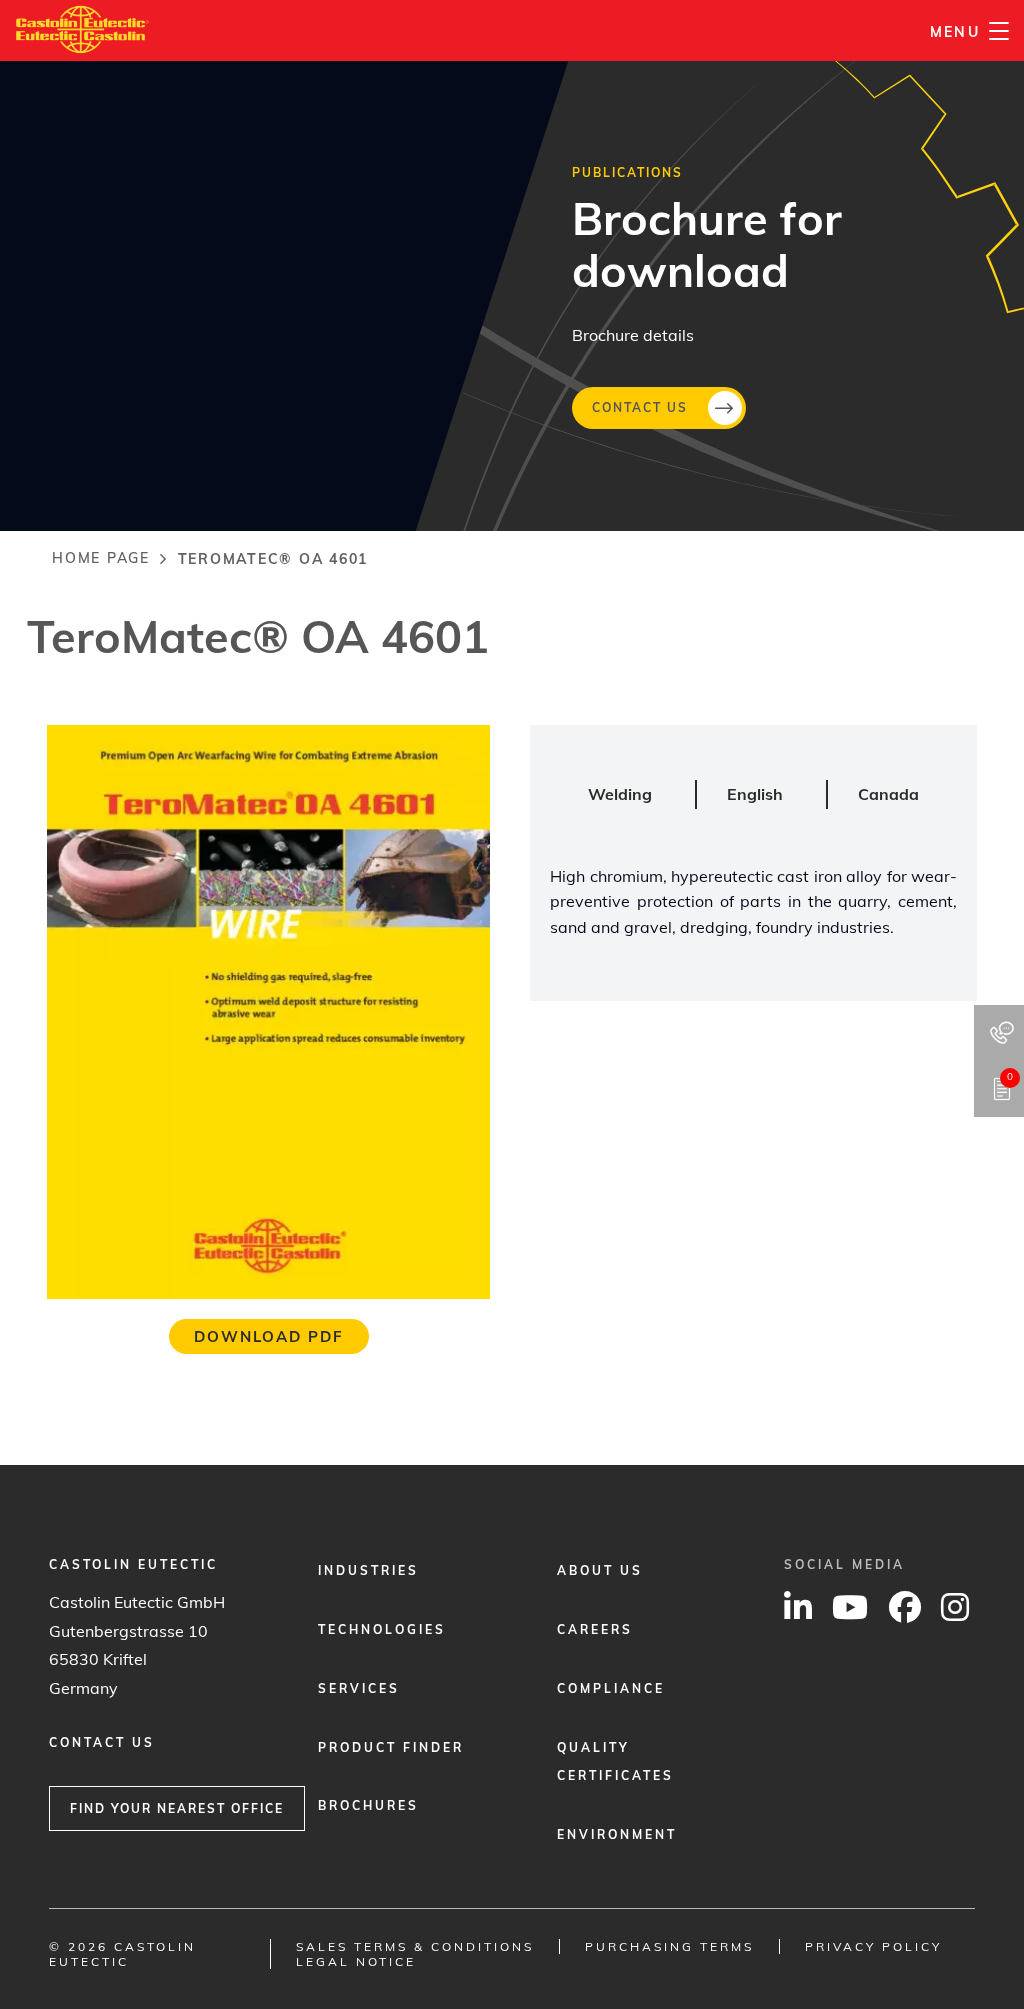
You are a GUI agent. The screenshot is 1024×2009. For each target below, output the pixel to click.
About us (600, 1570)
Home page (101, 558)
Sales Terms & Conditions (415, 1946)
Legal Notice (356, 1961)
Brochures (368, 1805)
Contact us (640, 406)
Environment (617, 1834)
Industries (368, 1570)
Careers (595, 1629)
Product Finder (391, 1747)
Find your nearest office (177, 1808)
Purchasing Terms (669, 1946)
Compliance (611, 1688)
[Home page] (82, 19)
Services (359, 1688)
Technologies (382, 1629)
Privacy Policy (873, 1946)
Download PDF (269, 1336)
